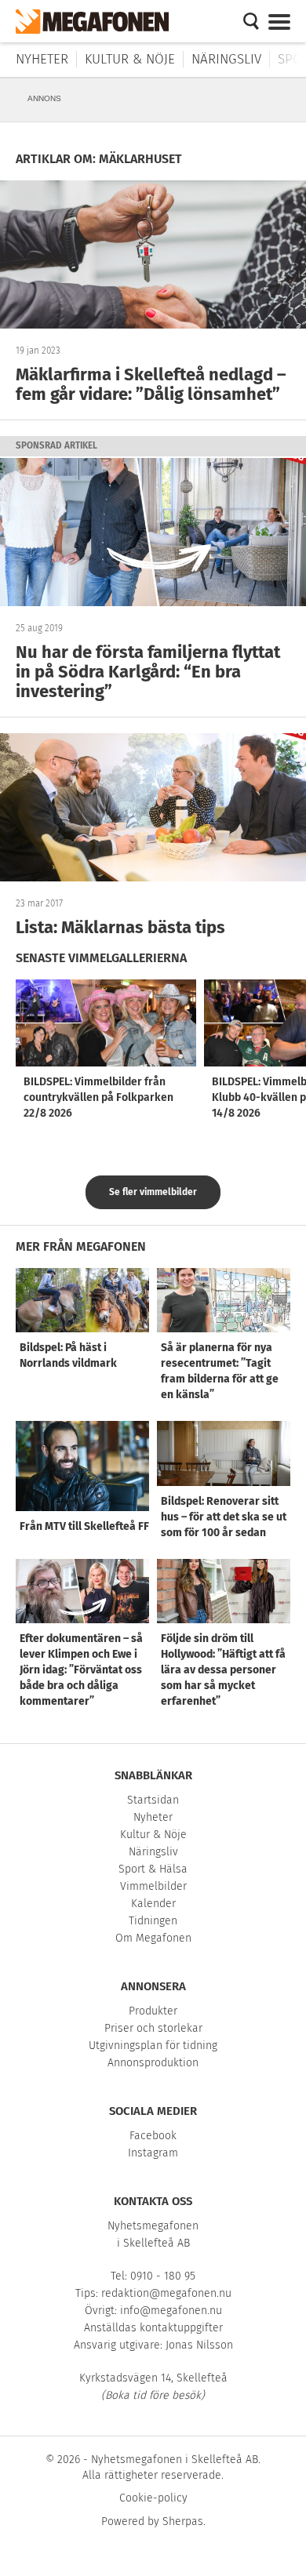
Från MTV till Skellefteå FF (84, 1526)
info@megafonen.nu (171, 2311)
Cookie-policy (153, 2498)
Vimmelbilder (153, 1886)
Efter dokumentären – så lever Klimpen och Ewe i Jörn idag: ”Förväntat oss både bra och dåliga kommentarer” (81, 1670)
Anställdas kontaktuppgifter (153, 2328)
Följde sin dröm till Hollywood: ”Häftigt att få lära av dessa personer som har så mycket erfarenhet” (223, 1670)
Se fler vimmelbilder (153, 1192)
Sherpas (183, 2522)
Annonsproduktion (153, 2063)
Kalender (153, 1904)
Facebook (153, 2136)
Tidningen (153, 1921)
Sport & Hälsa (153, 1869)
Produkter (153, 2011)
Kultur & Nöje (130, 59)
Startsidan (153, 1800)
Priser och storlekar (153, 2028)
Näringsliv (226, 59)
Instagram (153, 2153)
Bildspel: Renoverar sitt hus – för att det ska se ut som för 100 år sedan (224, 1517)
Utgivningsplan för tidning (153, 2046)
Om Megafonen (153, 1938)
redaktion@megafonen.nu (166, 2293)
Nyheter (42, 59)
